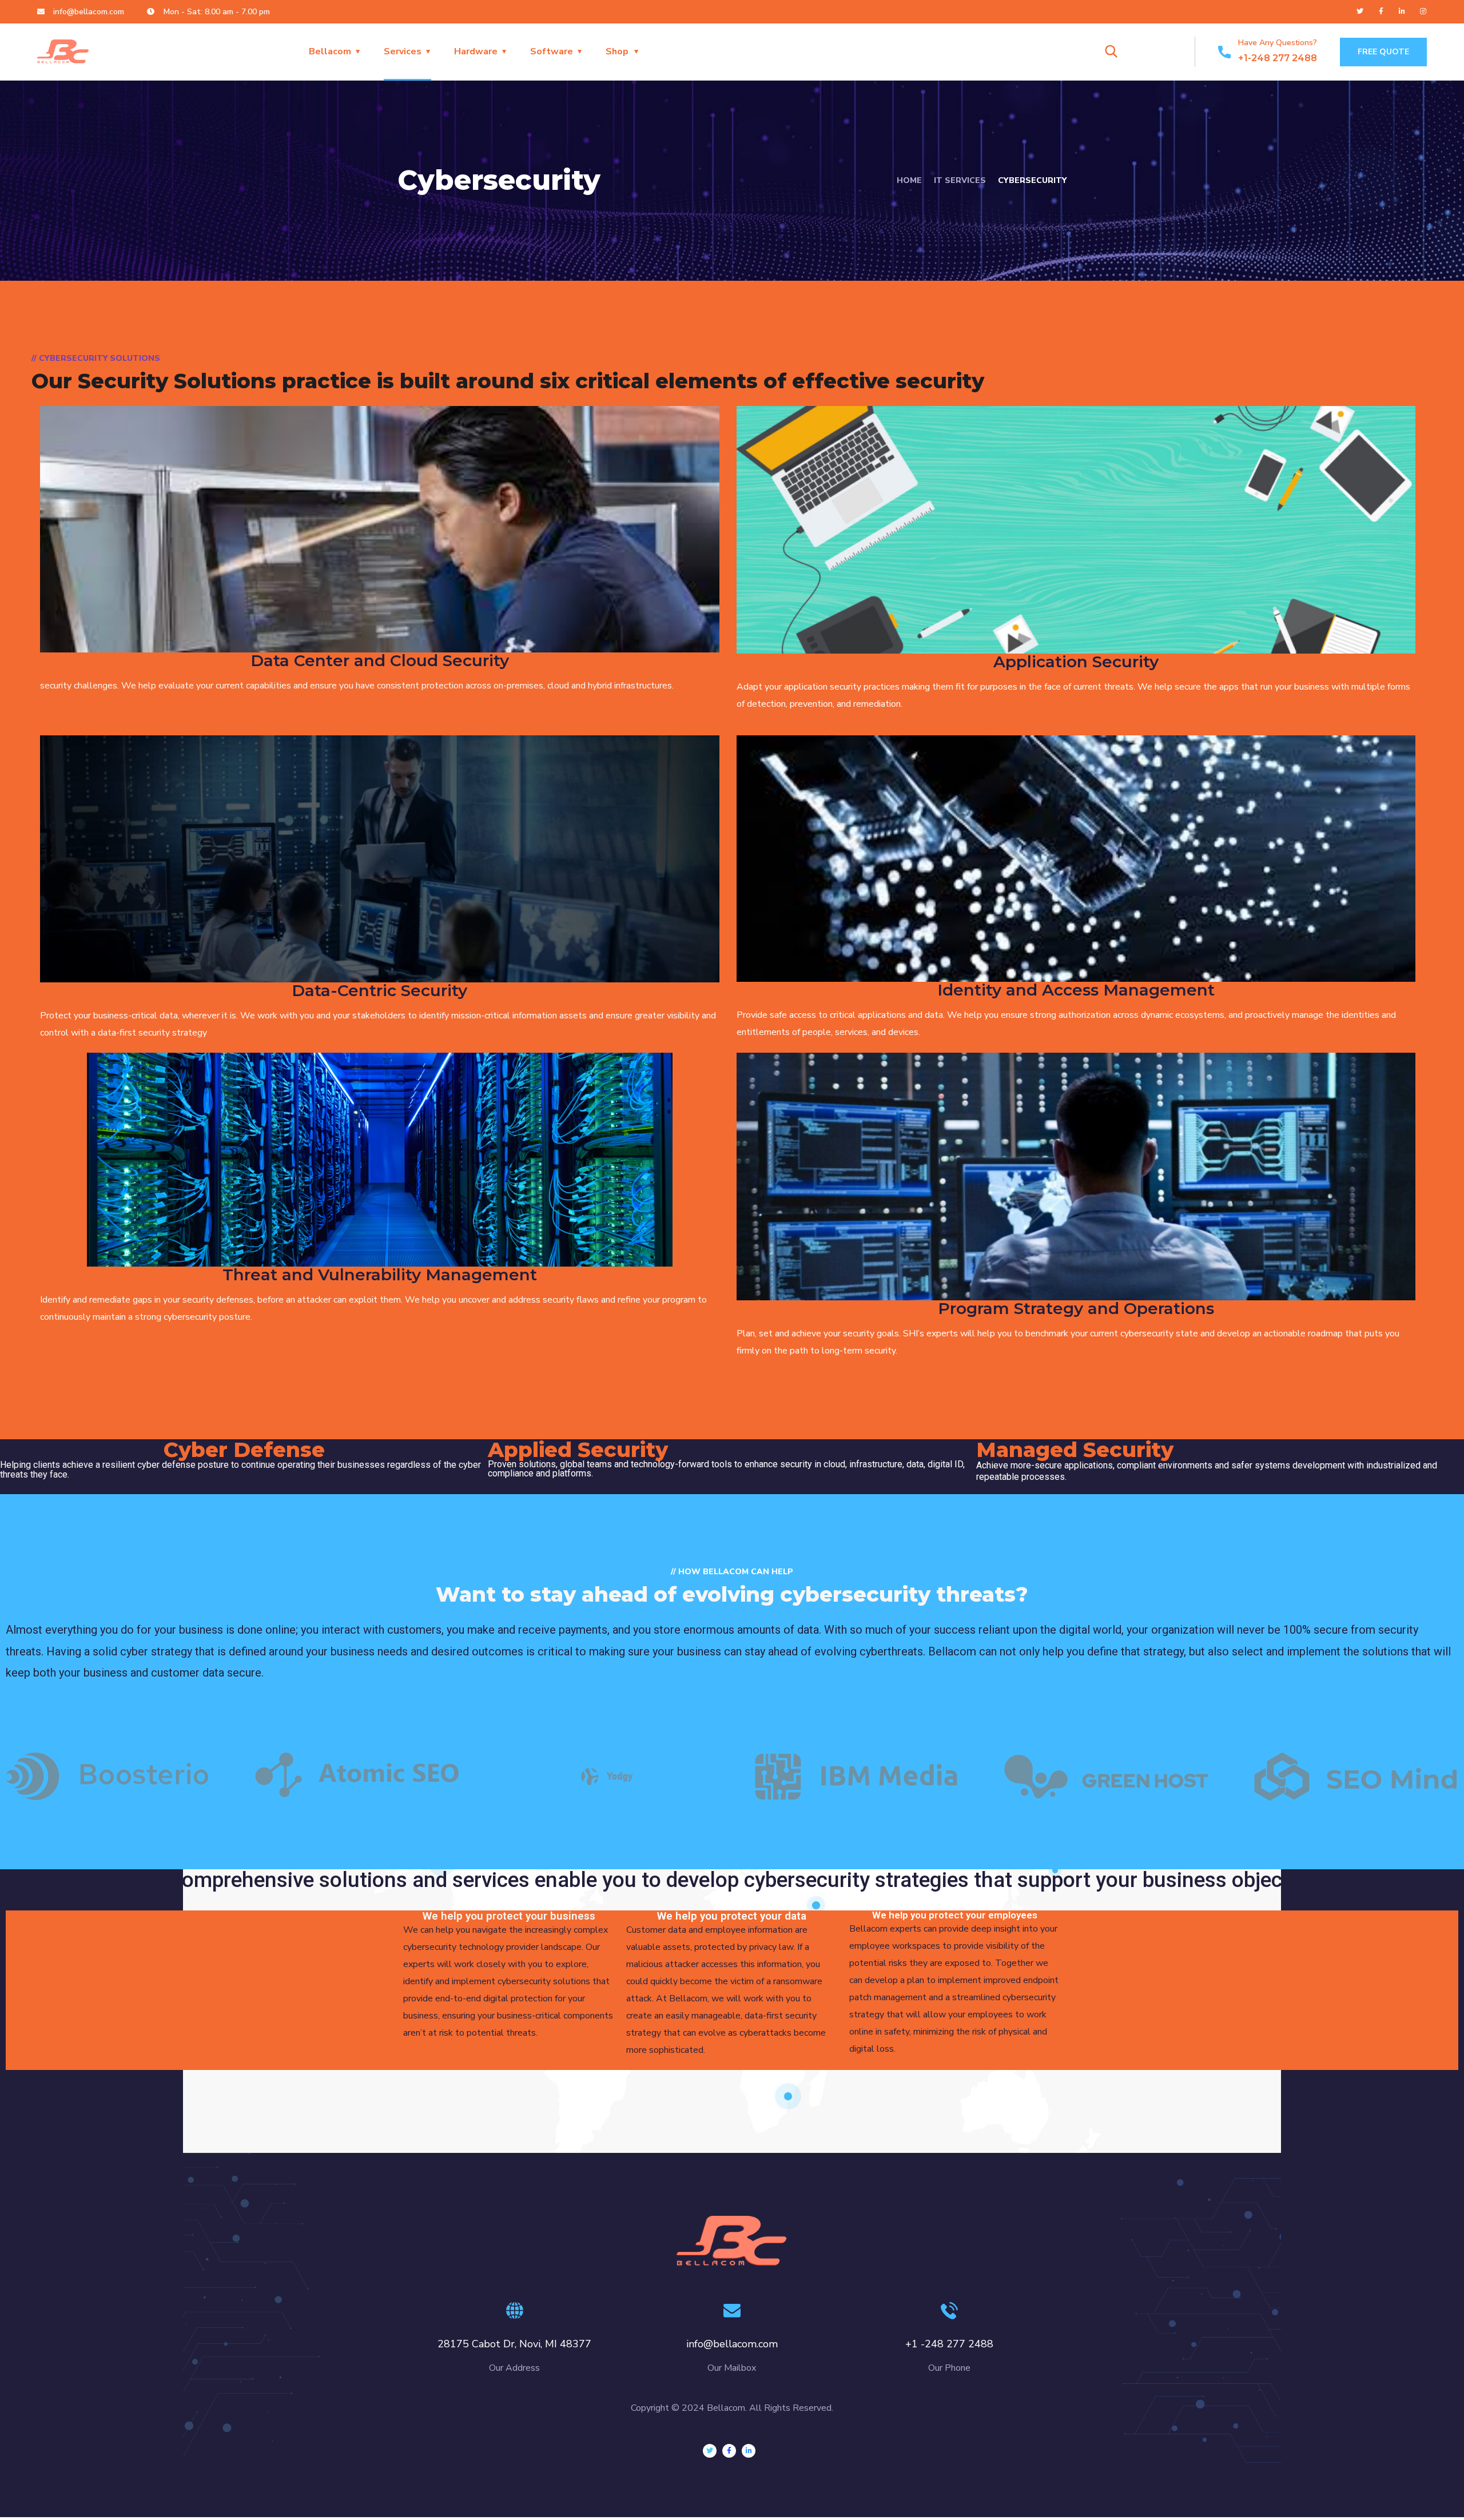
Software (552, 51)
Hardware (476, 51)
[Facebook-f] (1381, 11)
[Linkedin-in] (1402, 11)
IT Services (960, 180)
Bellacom (330, 51)
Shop (617, 51)
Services (403, 51)
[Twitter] (1360, 11)
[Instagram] (1423, 11)
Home (909, 180)
